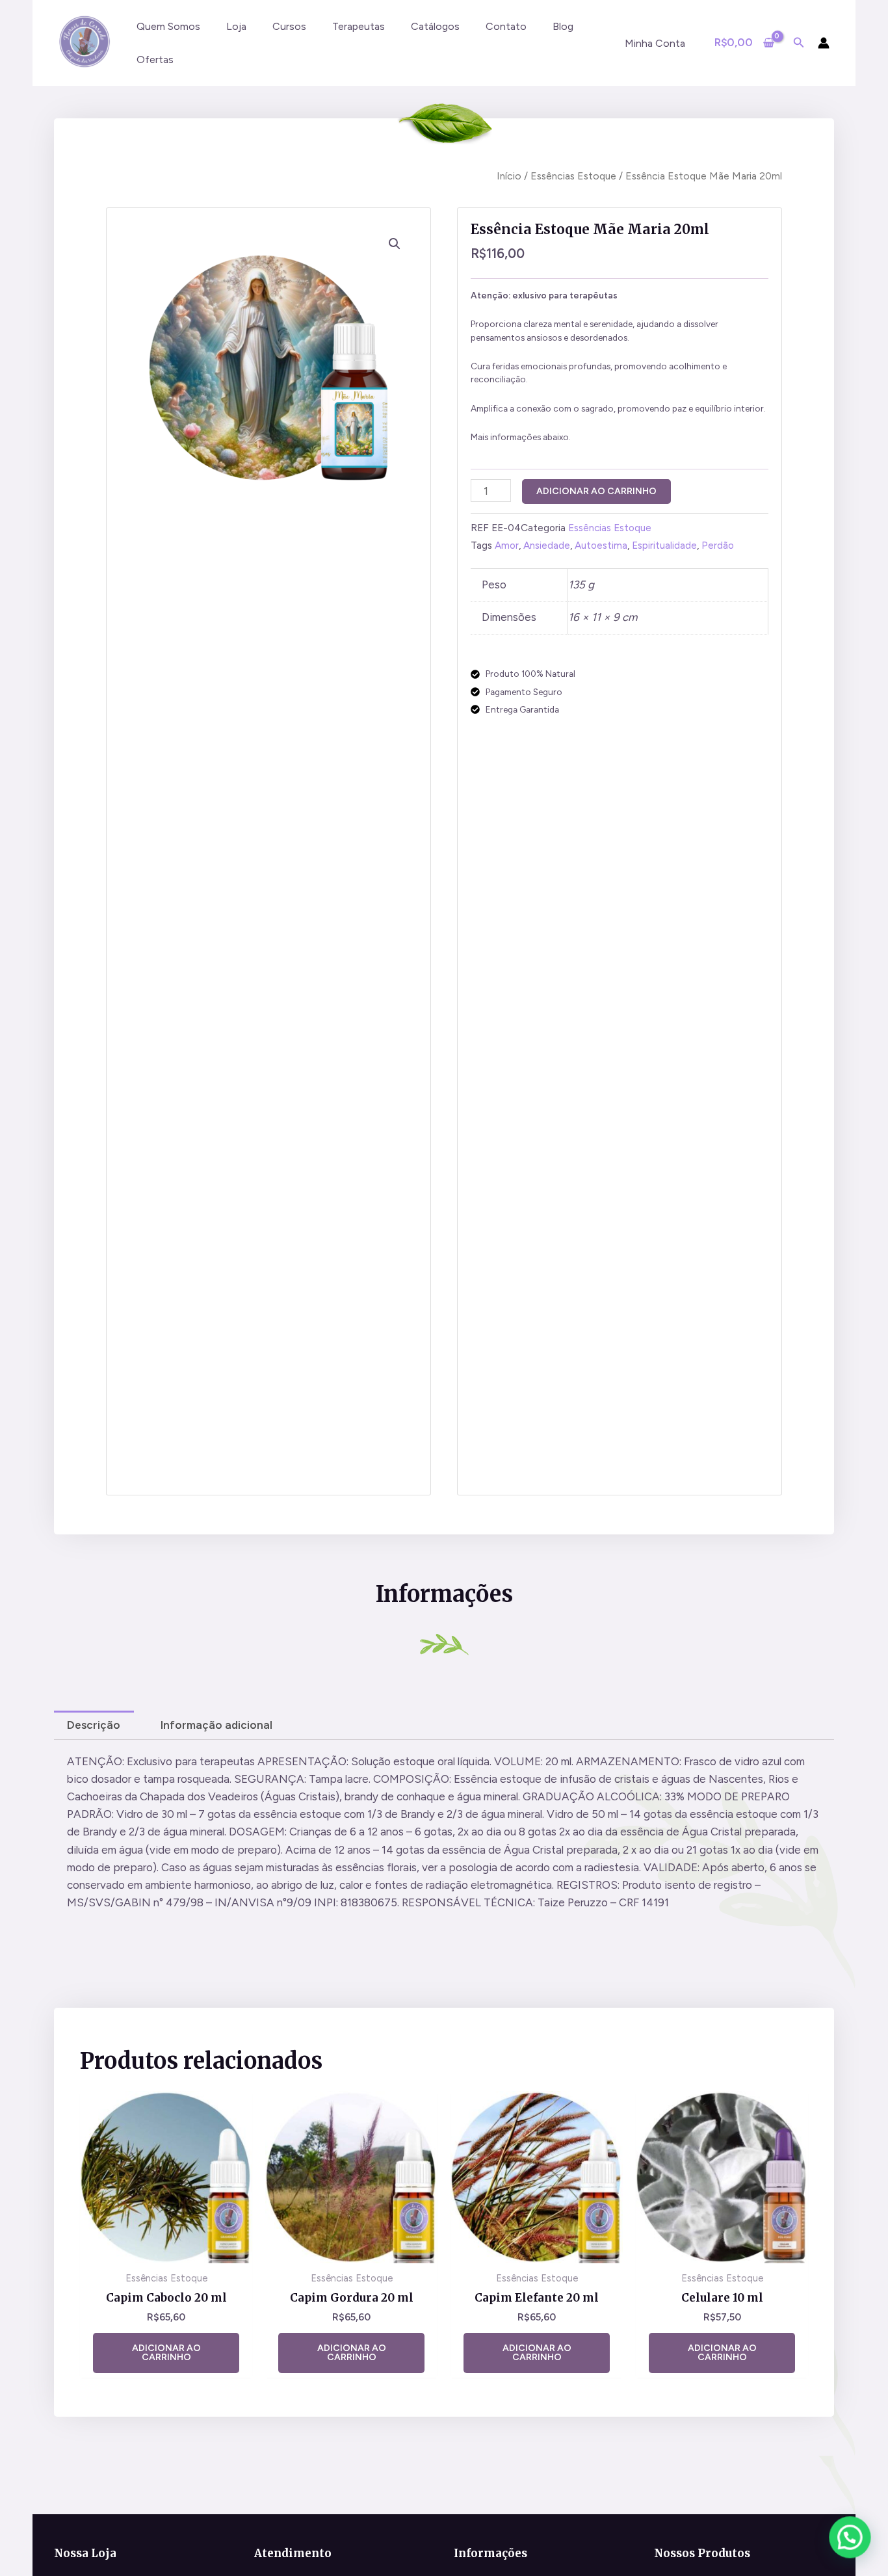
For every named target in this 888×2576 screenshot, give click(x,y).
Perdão (718, 545)
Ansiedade (547, 545)
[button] (395, 244)
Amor (507, 545)
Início (509, 176)
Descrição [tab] (94, 1725)
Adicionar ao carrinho (596, 491)
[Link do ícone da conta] (824, 43)
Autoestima (601, 545)
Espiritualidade (664, 545)
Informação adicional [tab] (216, 1725)
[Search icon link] (799, 44)
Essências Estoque (573, 176)
